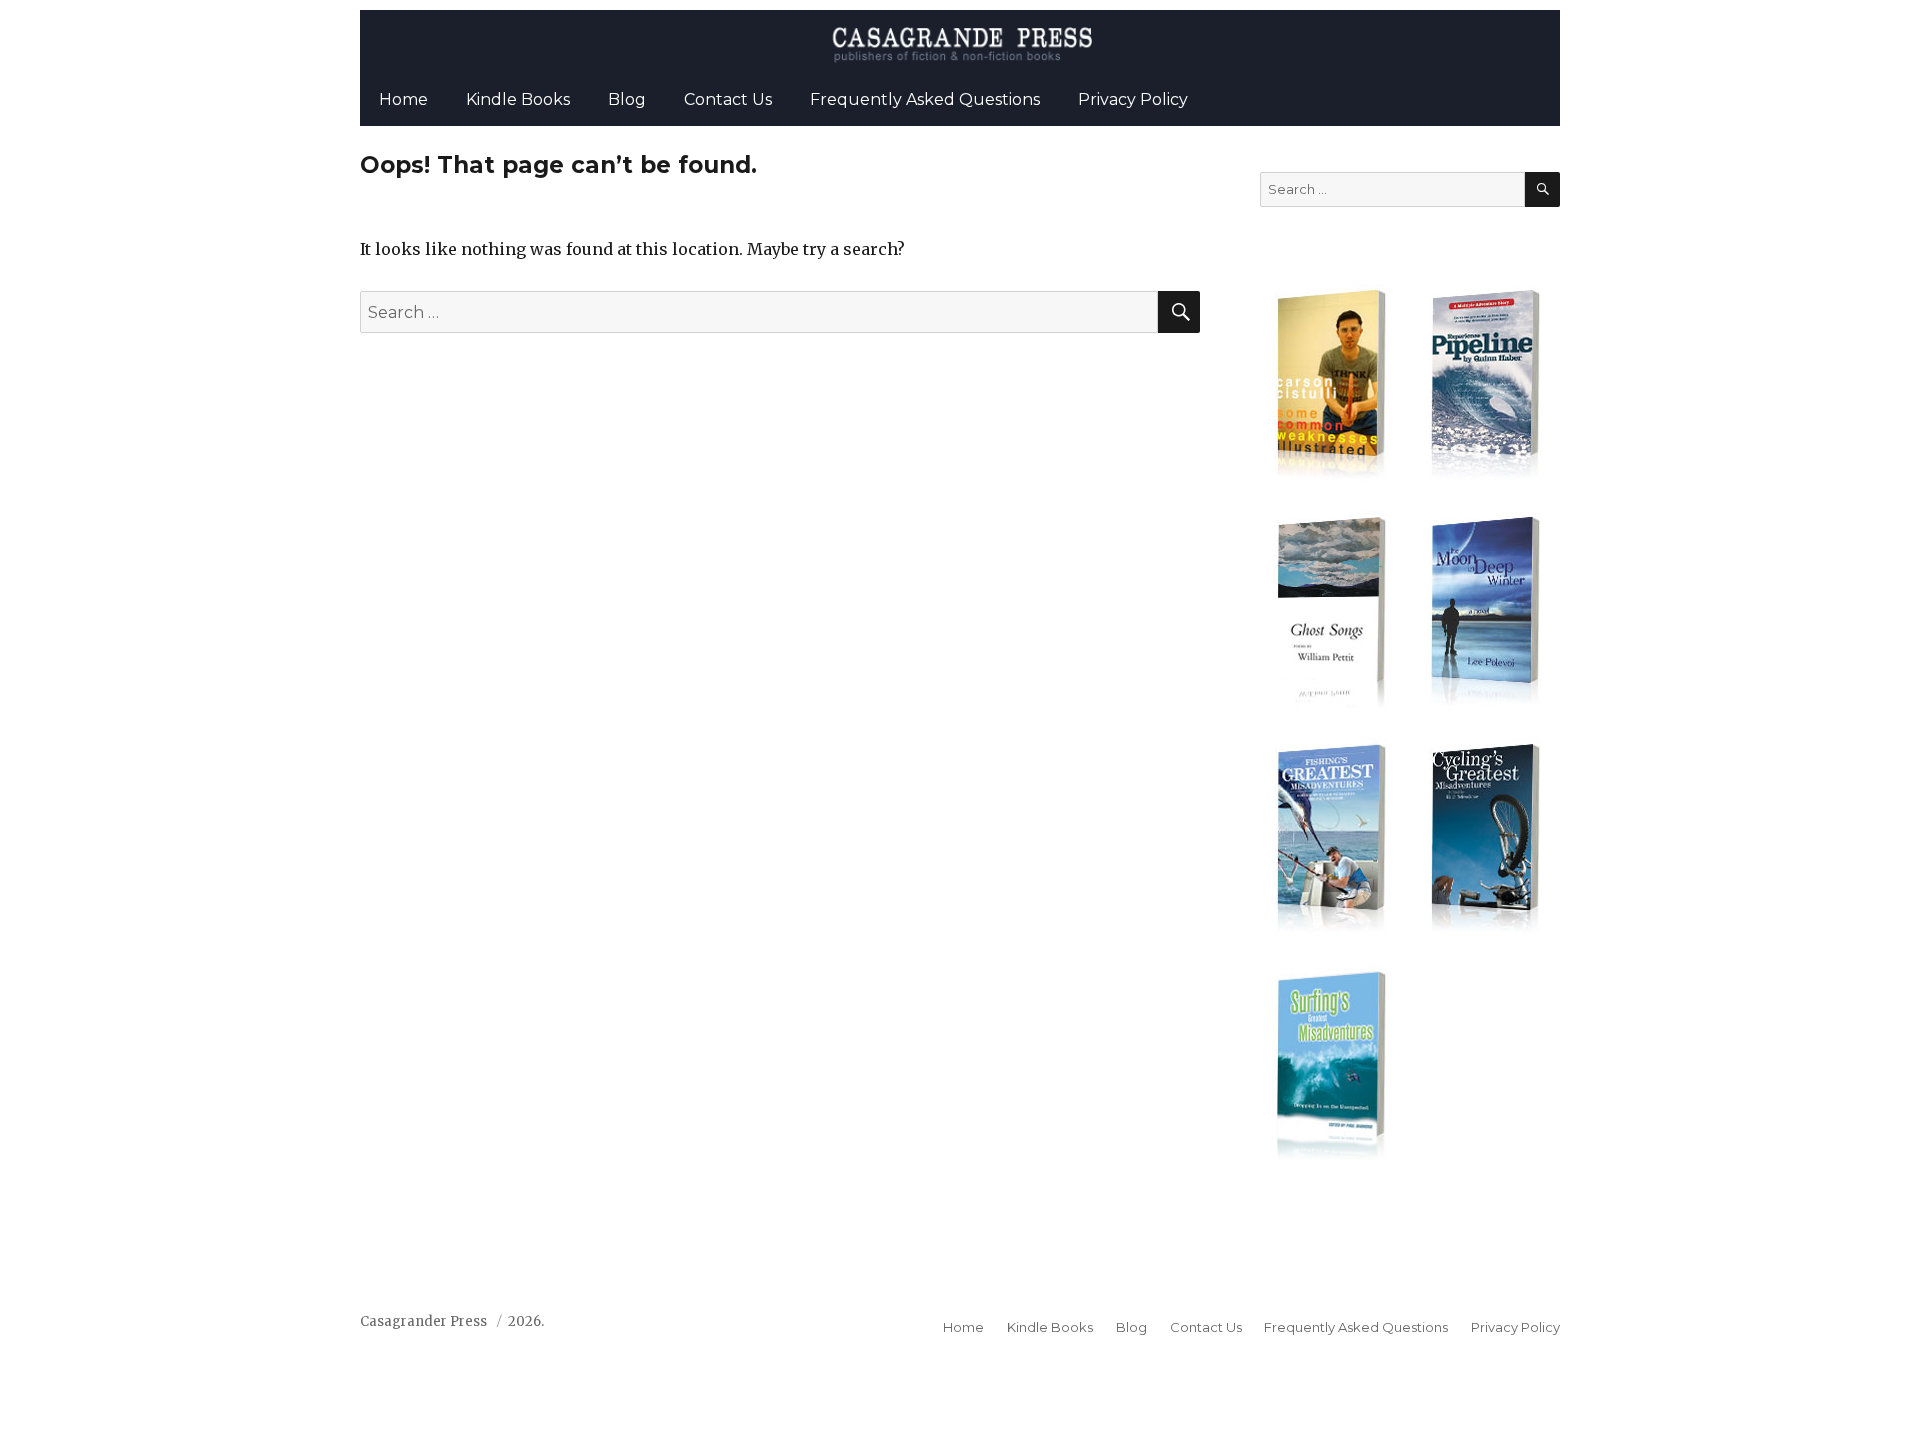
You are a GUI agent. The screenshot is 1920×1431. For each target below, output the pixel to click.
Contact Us (728, 99)
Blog (627, 99)
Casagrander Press (423, 1321)
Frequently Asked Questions (925, 99)
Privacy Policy (1133, 99)
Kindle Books (518, 99)
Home (403, 99)
